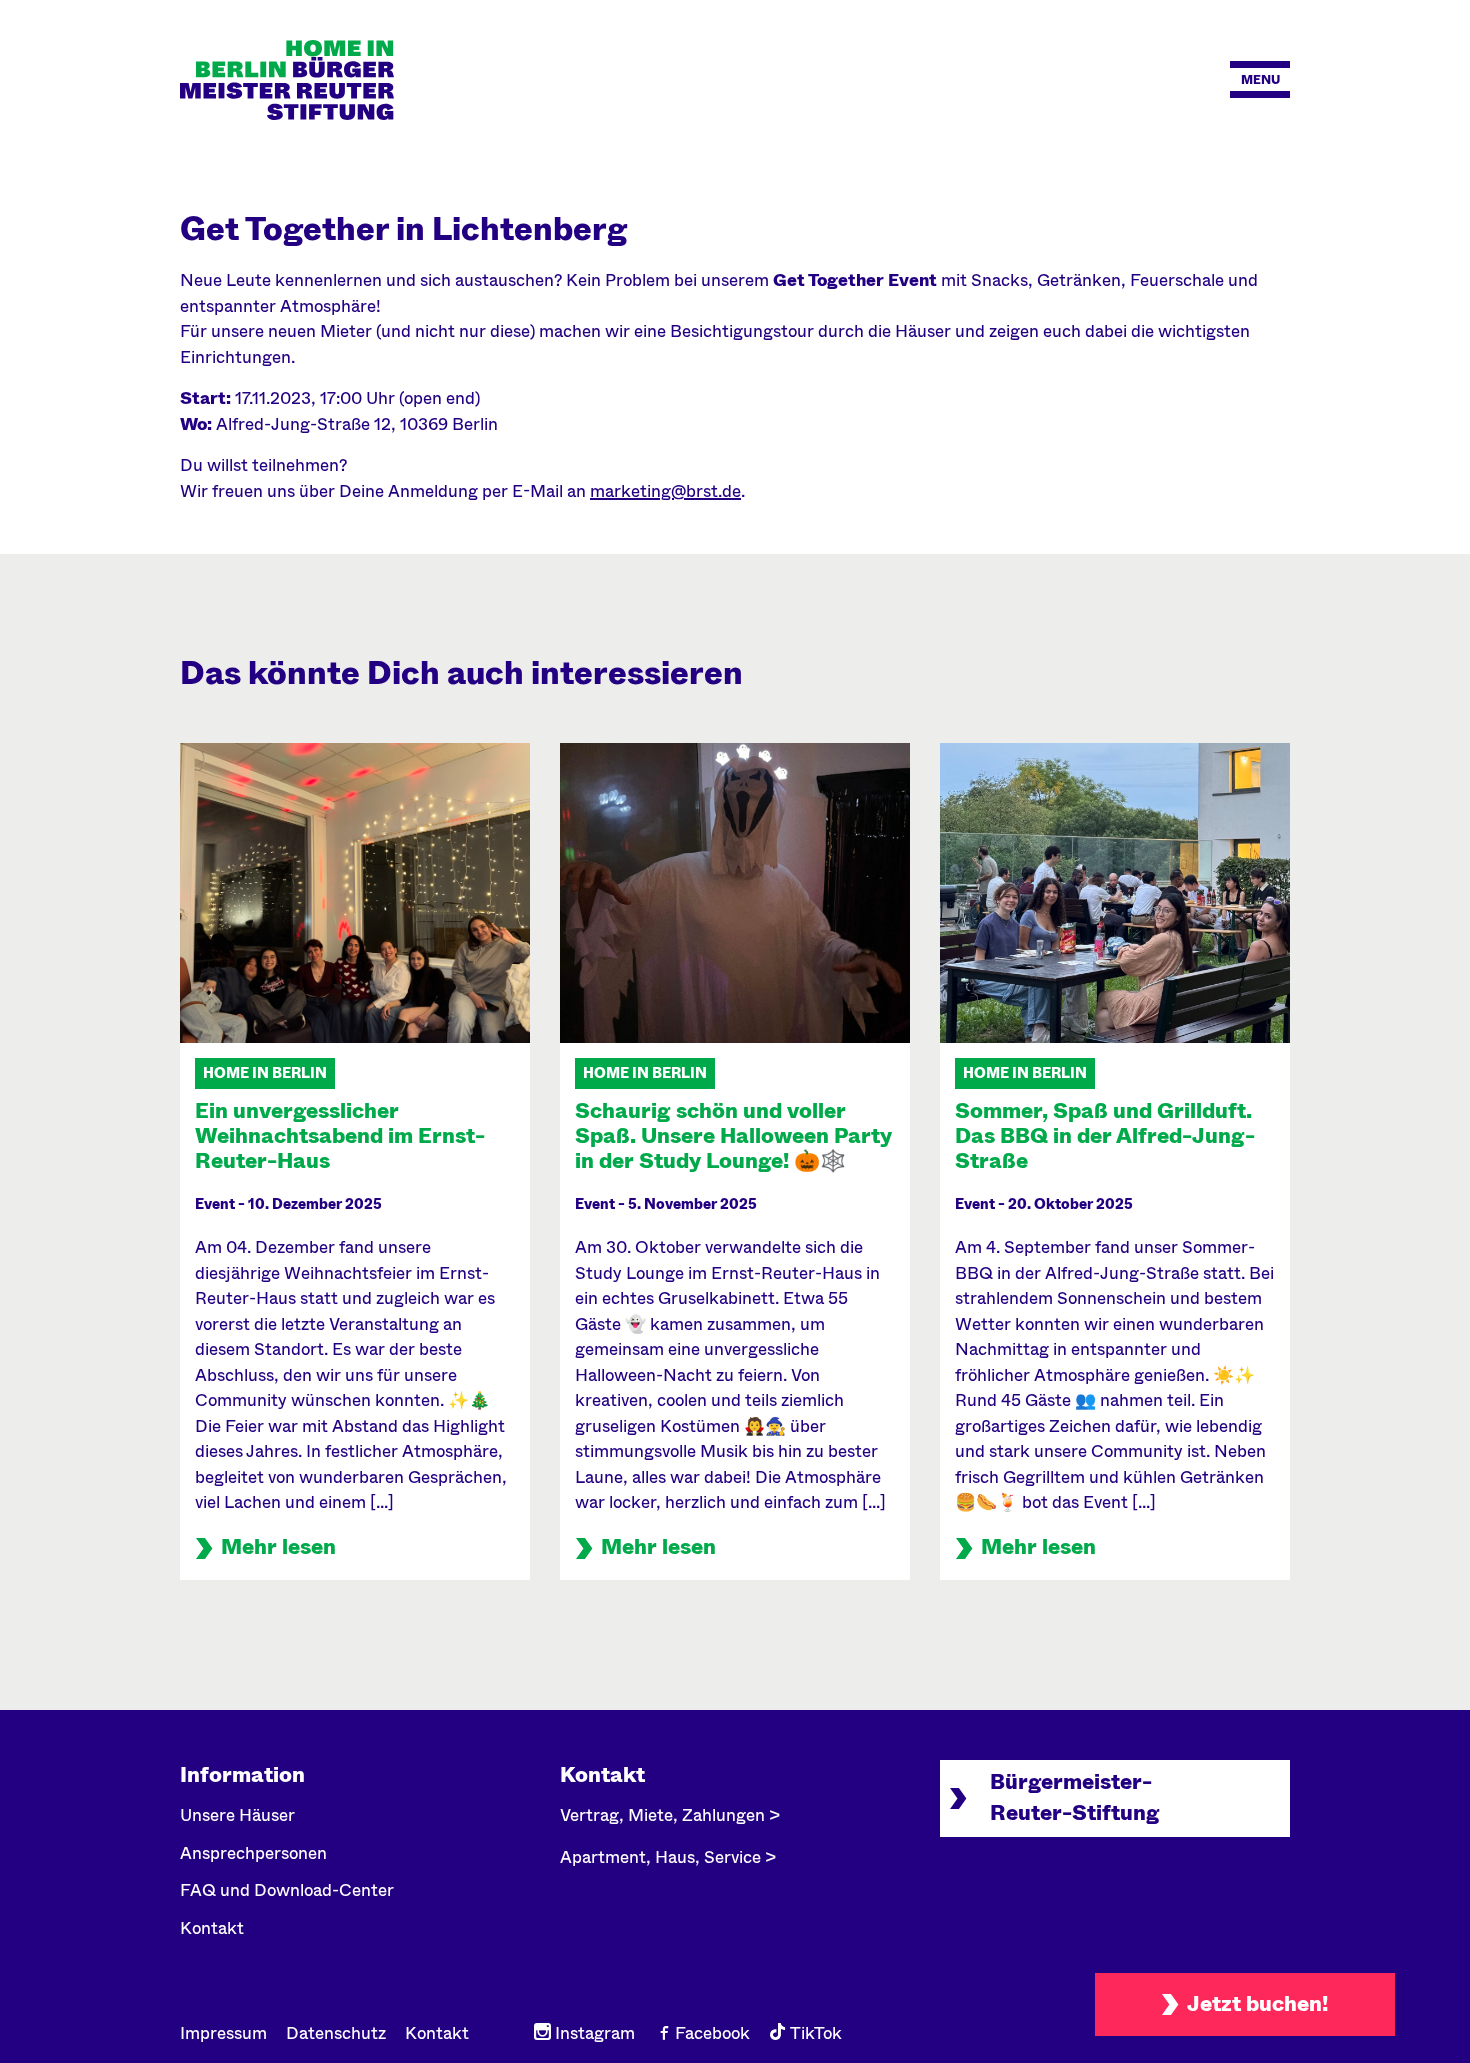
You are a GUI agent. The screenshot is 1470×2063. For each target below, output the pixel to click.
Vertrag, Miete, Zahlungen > (670, 1815)
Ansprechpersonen (253, 1853)
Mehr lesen (278, 1547)
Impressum (223, 2033)
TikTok (814, 2033)
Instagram (593, 2033)
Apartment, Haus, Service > (668, 1857)
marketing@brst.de (665, 491)
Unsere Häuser (237, 1815)
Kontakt (212, 1928)
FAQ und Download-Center (287, 1890)
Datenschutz (336, 2033)
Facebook (710, 2033)
